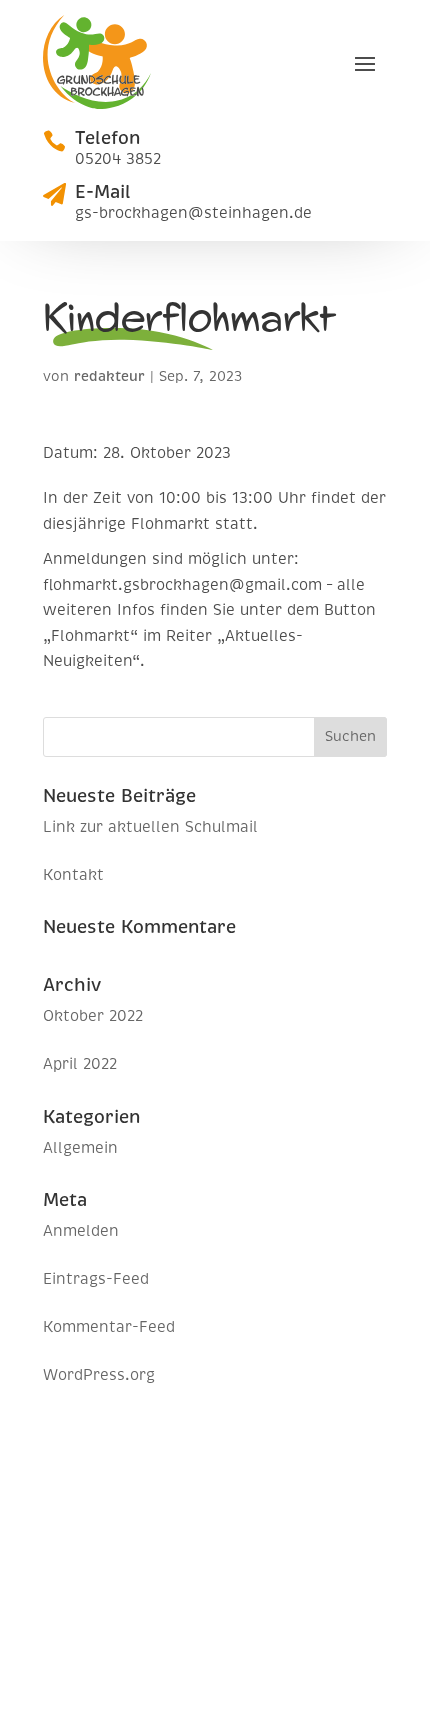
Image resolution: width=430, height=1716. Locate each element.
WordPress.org (99, 1375)
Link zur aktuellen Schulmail (150, 827)
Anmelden (81, 1231)
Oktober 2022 (93, 1016)
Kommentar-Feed (109, 1327)
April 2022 (80, 1064)
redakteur (109, 376)
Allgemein (80, 1148)
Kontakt (73, 875)
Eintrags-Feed (96, 1279)
